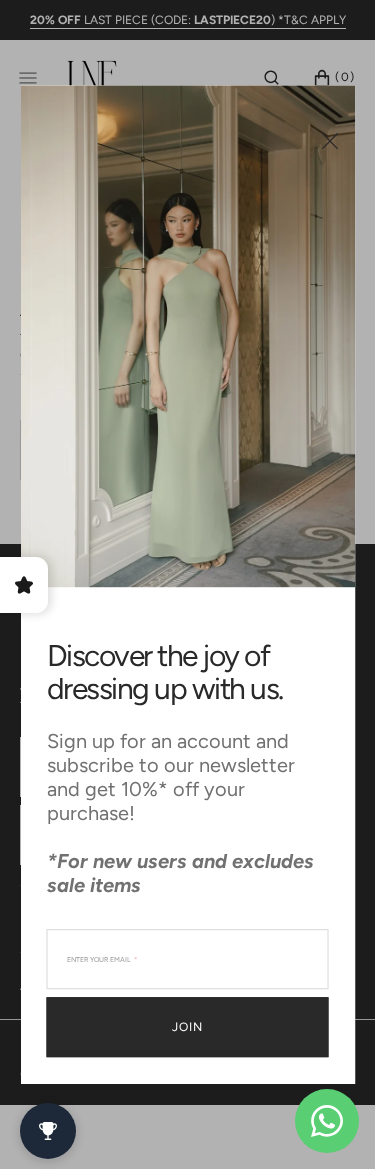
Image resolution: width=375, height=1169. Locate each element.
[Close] (329, 140)
